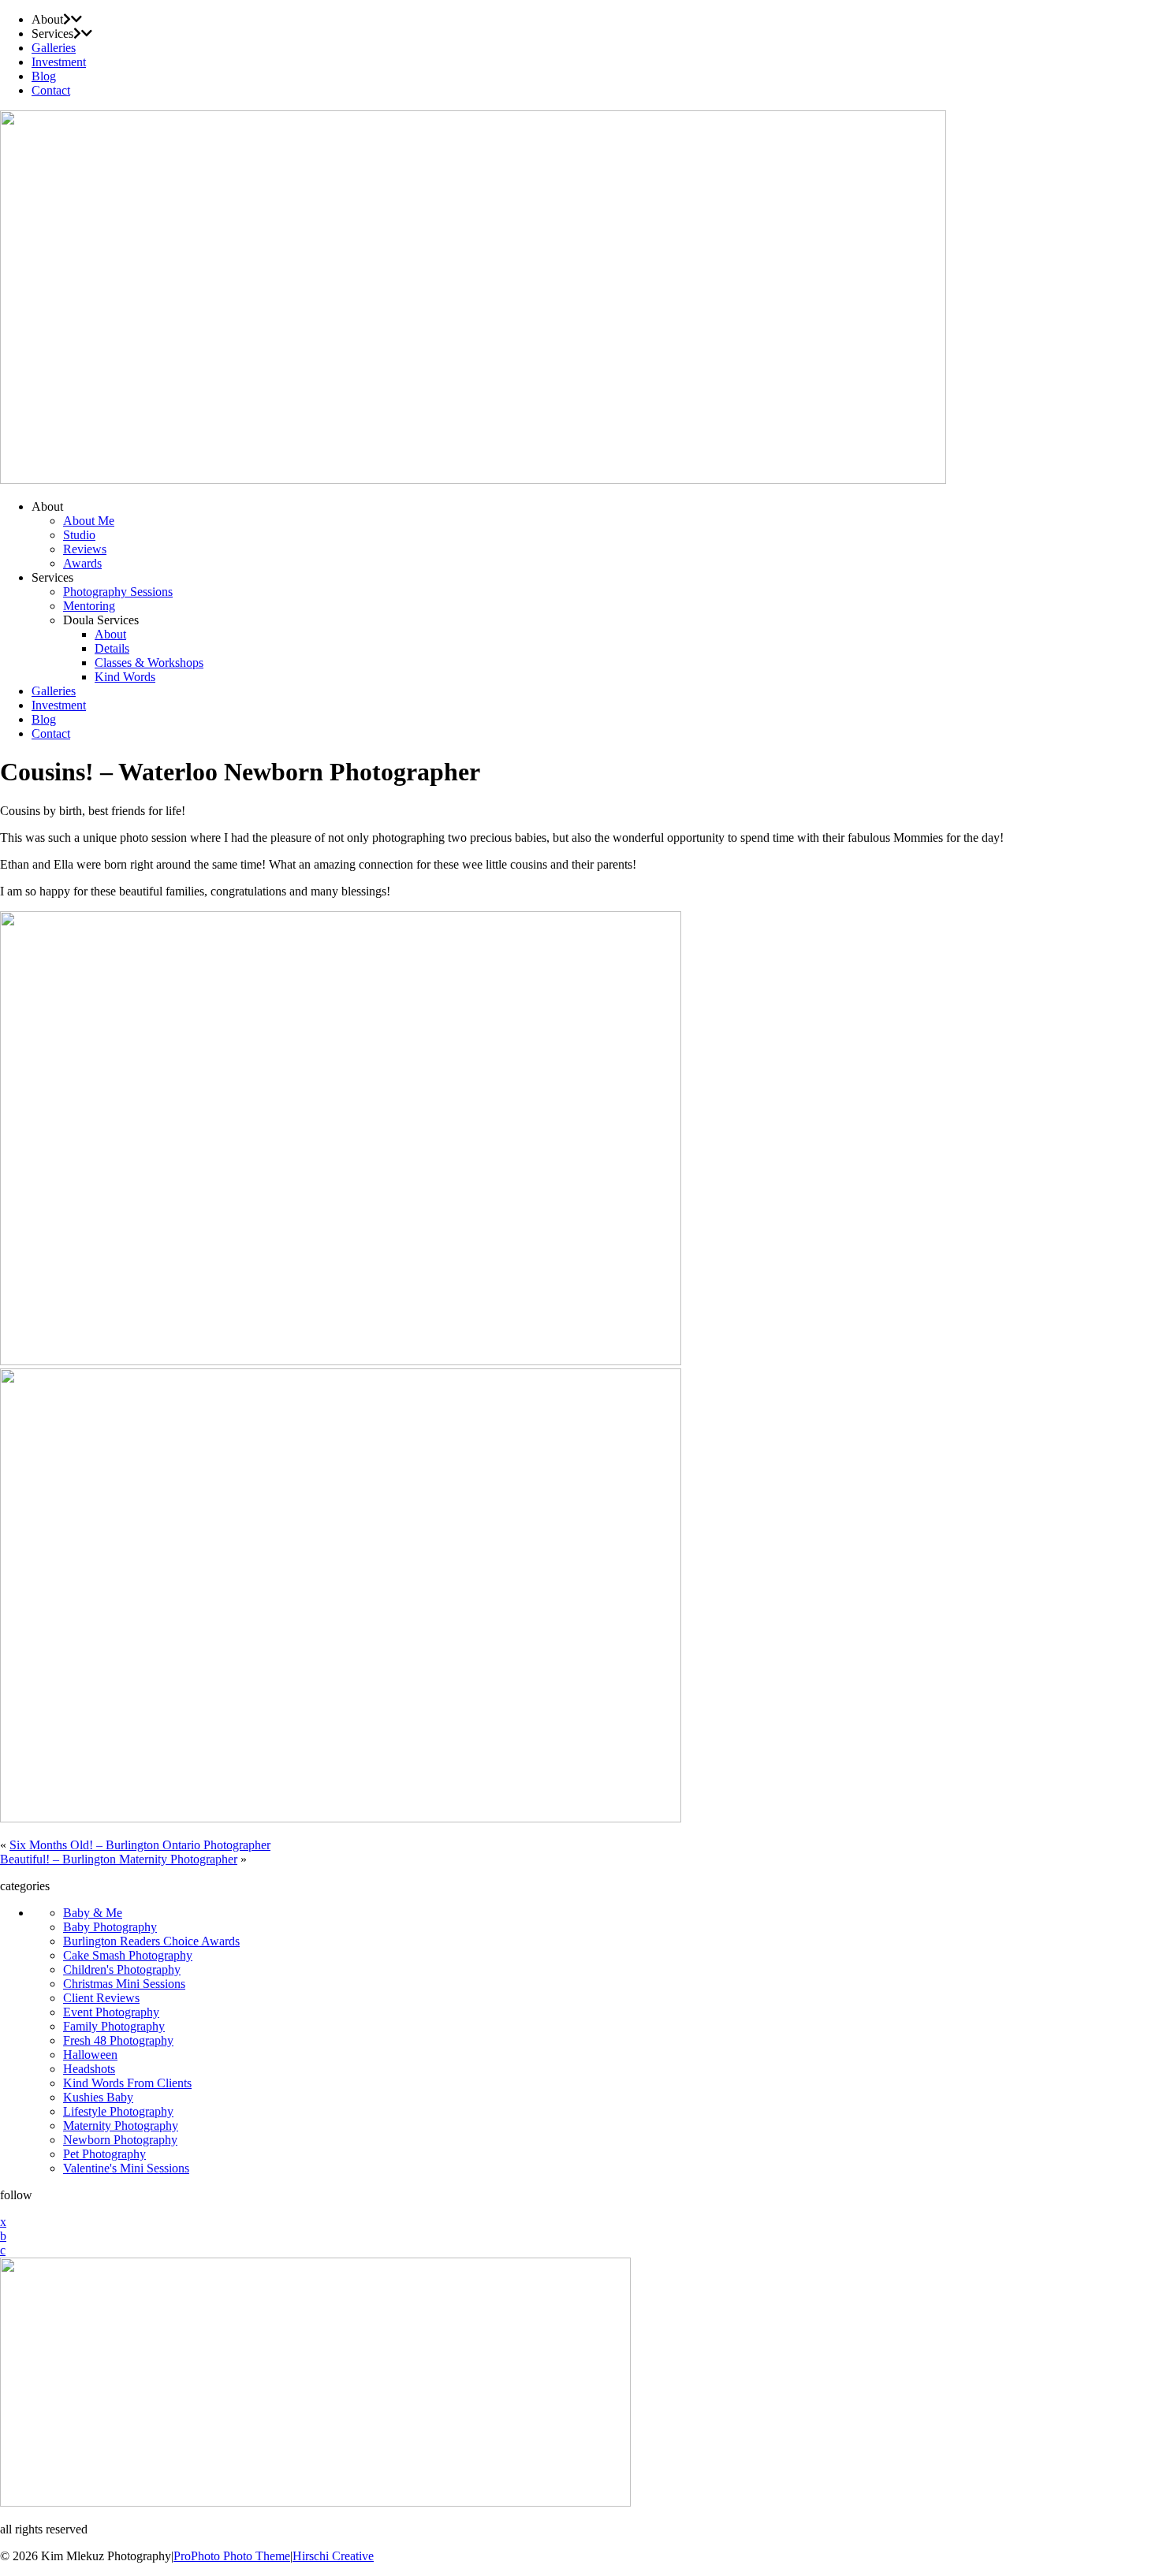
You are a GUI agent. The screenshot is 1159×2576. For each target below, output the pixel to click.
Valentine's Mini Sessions (126, 2168)
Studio (79, 535)
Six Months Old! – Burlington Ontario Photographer (140, 1845)
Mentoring (89, 606)
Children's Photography (122, 1969)
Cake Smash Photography (128, 1955)
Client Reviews (101, 1998)
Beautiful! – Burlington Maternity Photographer (119, 1859)
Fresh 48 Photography (118, 2040)
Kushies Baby (98, 2097)
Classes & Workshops (149, 663)
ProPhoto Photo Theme (232, 2556)
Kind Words (125, 677)
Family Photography (114, 2026)
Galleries (54, 48)
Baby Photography (110, 1927)
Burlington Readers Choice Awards (151, 1941)
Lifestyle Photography (118, 2111)
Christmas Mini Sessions (124, 1984)
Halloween (90, 2055)
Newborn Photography (120, 2140)
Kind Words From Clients (127, 2083)
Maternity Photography (121, 2126)
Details (112, 648)
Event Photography (111, 2012)
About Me (89, 521)
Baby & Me (93, 1913)
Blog (44, 76)
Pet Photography (104, 2154)
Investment (59, 62)
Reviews (85, 549)
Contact (51, 90)
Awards (82, 563)
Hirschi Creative (333, 2556)
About (110, 634)
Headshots (89, 2069)
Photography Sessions (118, 592)
